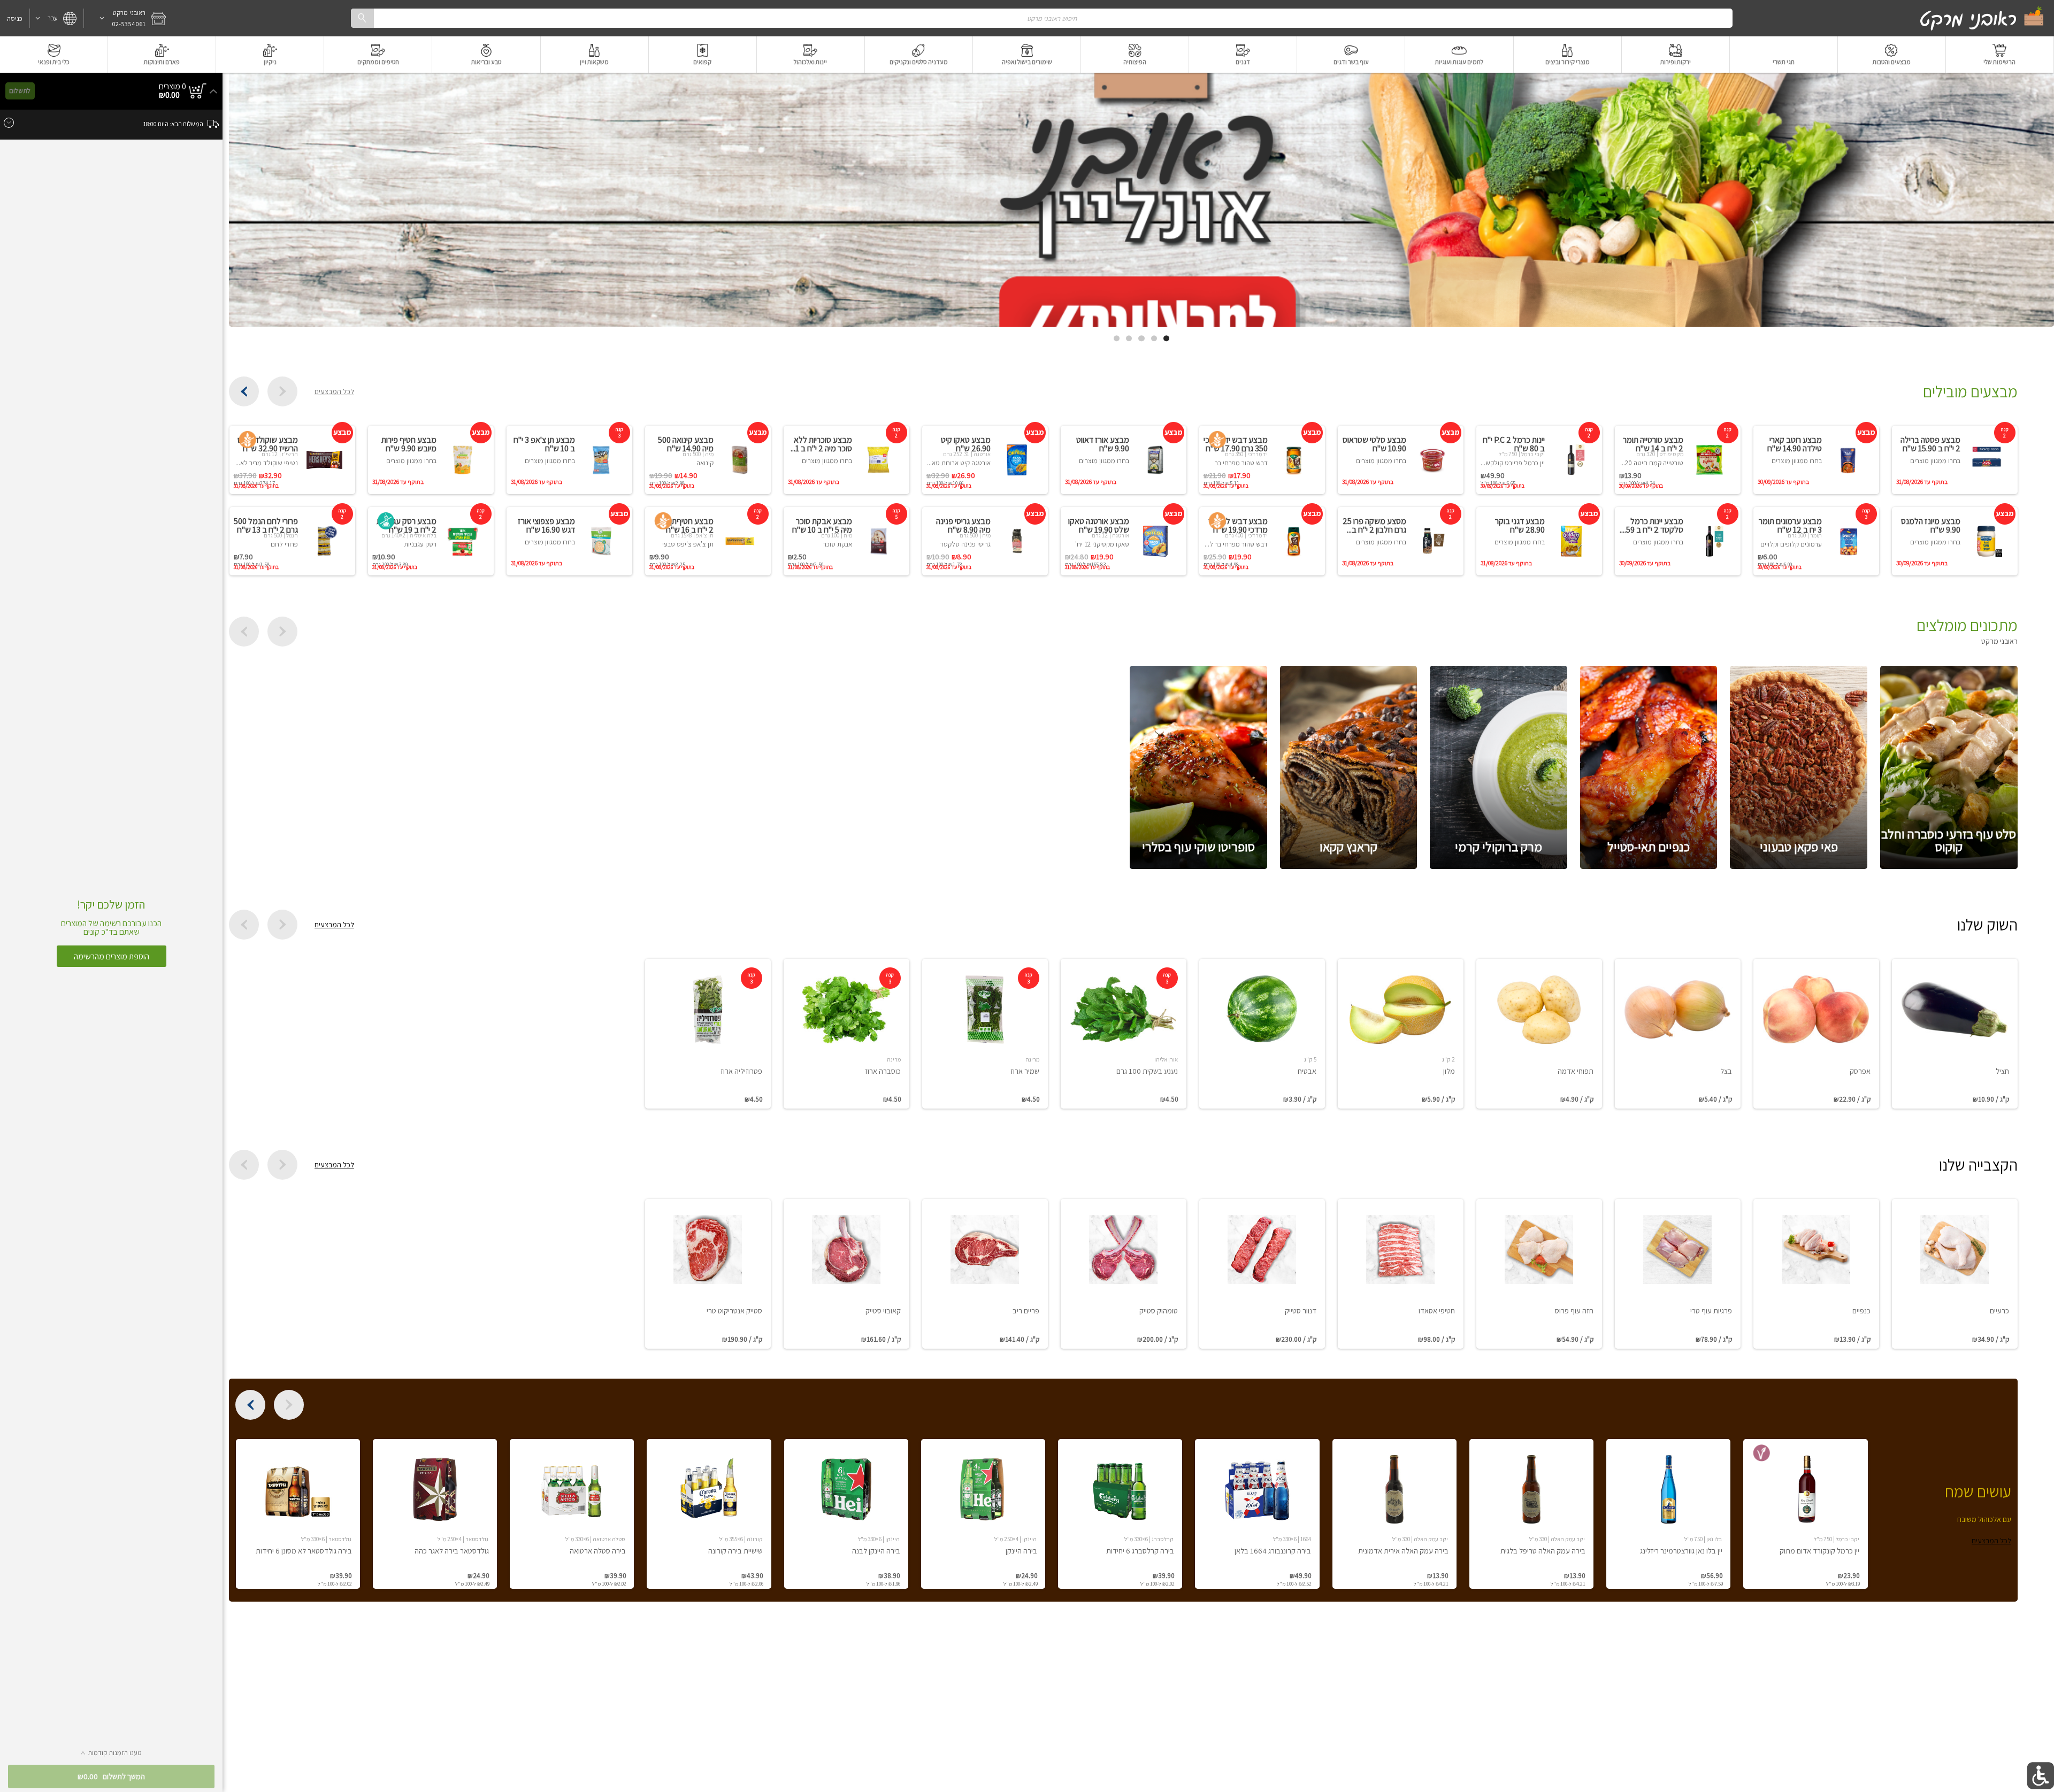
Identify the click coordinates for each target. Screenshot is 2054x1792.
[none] (1955, 1034)
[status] (173, 87)
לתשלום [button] (20, 91)
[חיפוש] (362, 18)
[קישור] (1141, 200)
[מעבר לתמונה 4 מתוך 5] (1129, 338)
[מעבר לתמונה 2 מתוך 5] (1154, 338)
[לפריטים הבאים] (244, 391)
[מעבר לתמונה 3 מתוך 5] (1141, 338)
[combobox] (1041, 18)
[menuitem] (2000, 55)
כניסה (15, 18)
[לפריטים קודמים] (282, 391)
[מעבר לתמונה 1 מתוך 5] (1166, 338)
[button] (128, 18)
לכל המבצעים (334, 391)
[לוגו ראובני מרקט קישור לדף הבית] (1982, 18)
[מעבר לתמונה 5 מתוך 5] (1117, 338)
